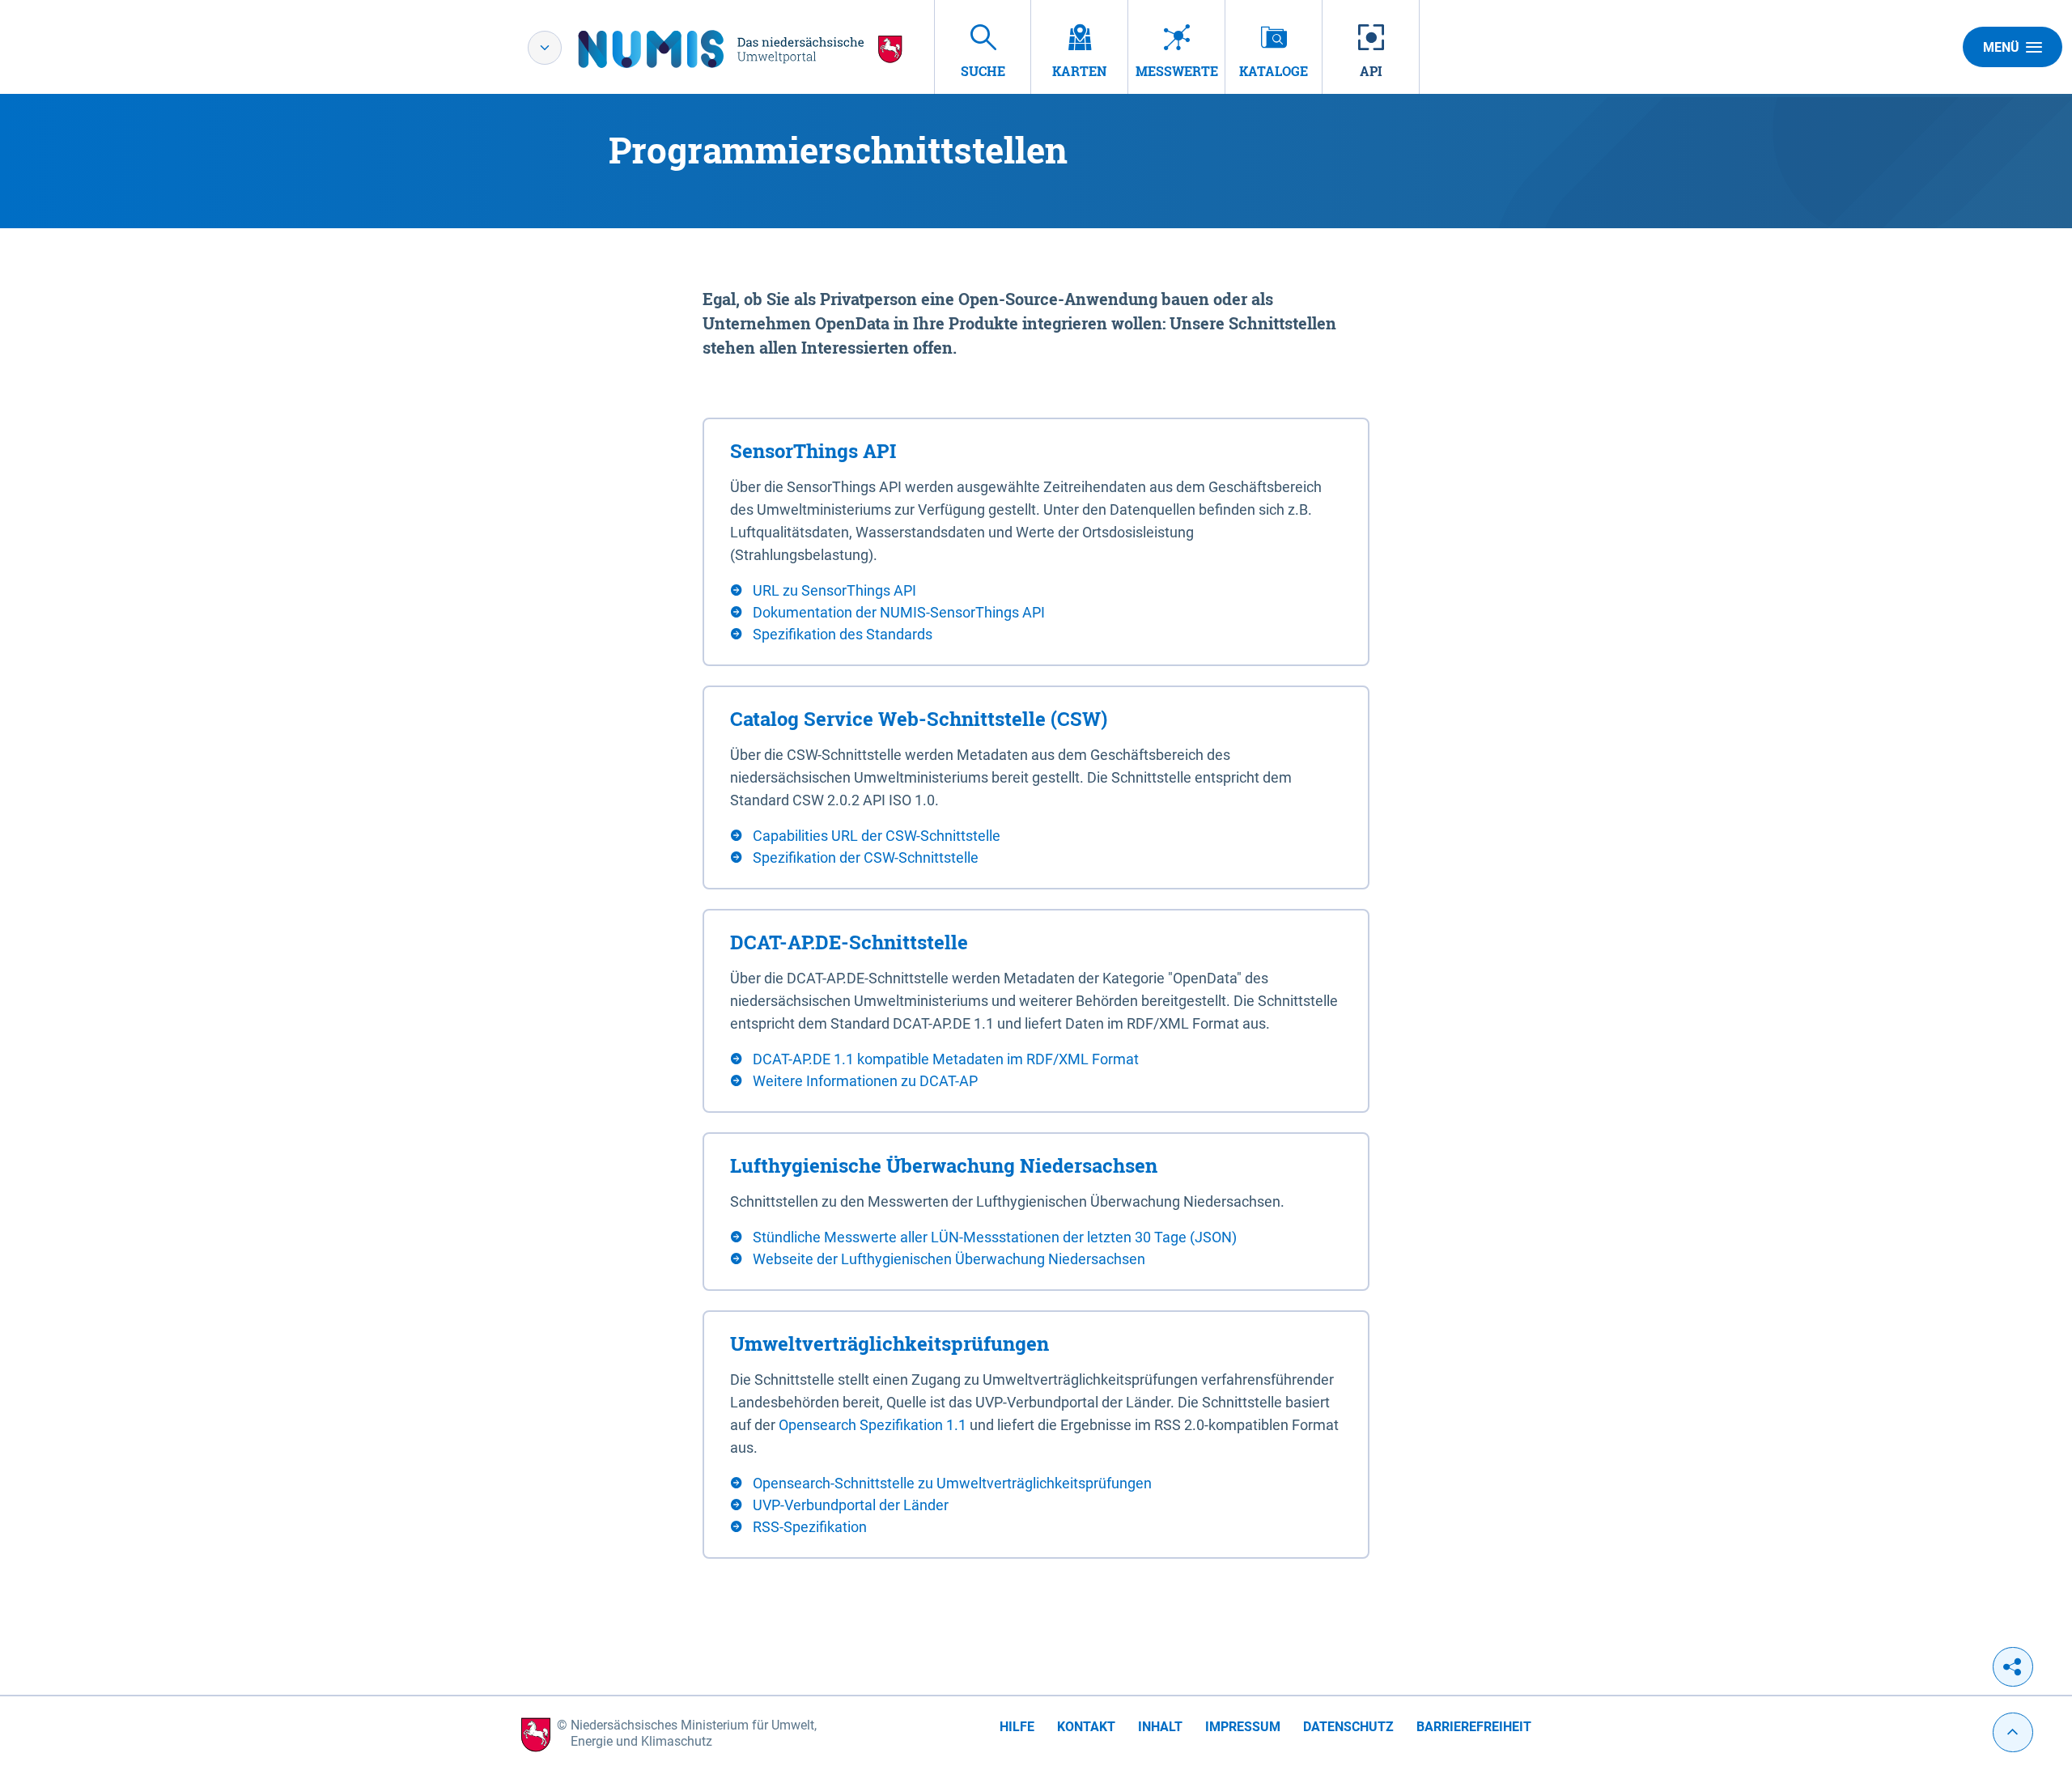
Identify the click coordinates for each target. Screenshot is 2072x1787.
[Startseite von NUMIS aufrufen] (741, 49)
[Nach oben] (2013, 1732)
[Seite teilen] (2013, 1667)
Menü (2001, 47)
